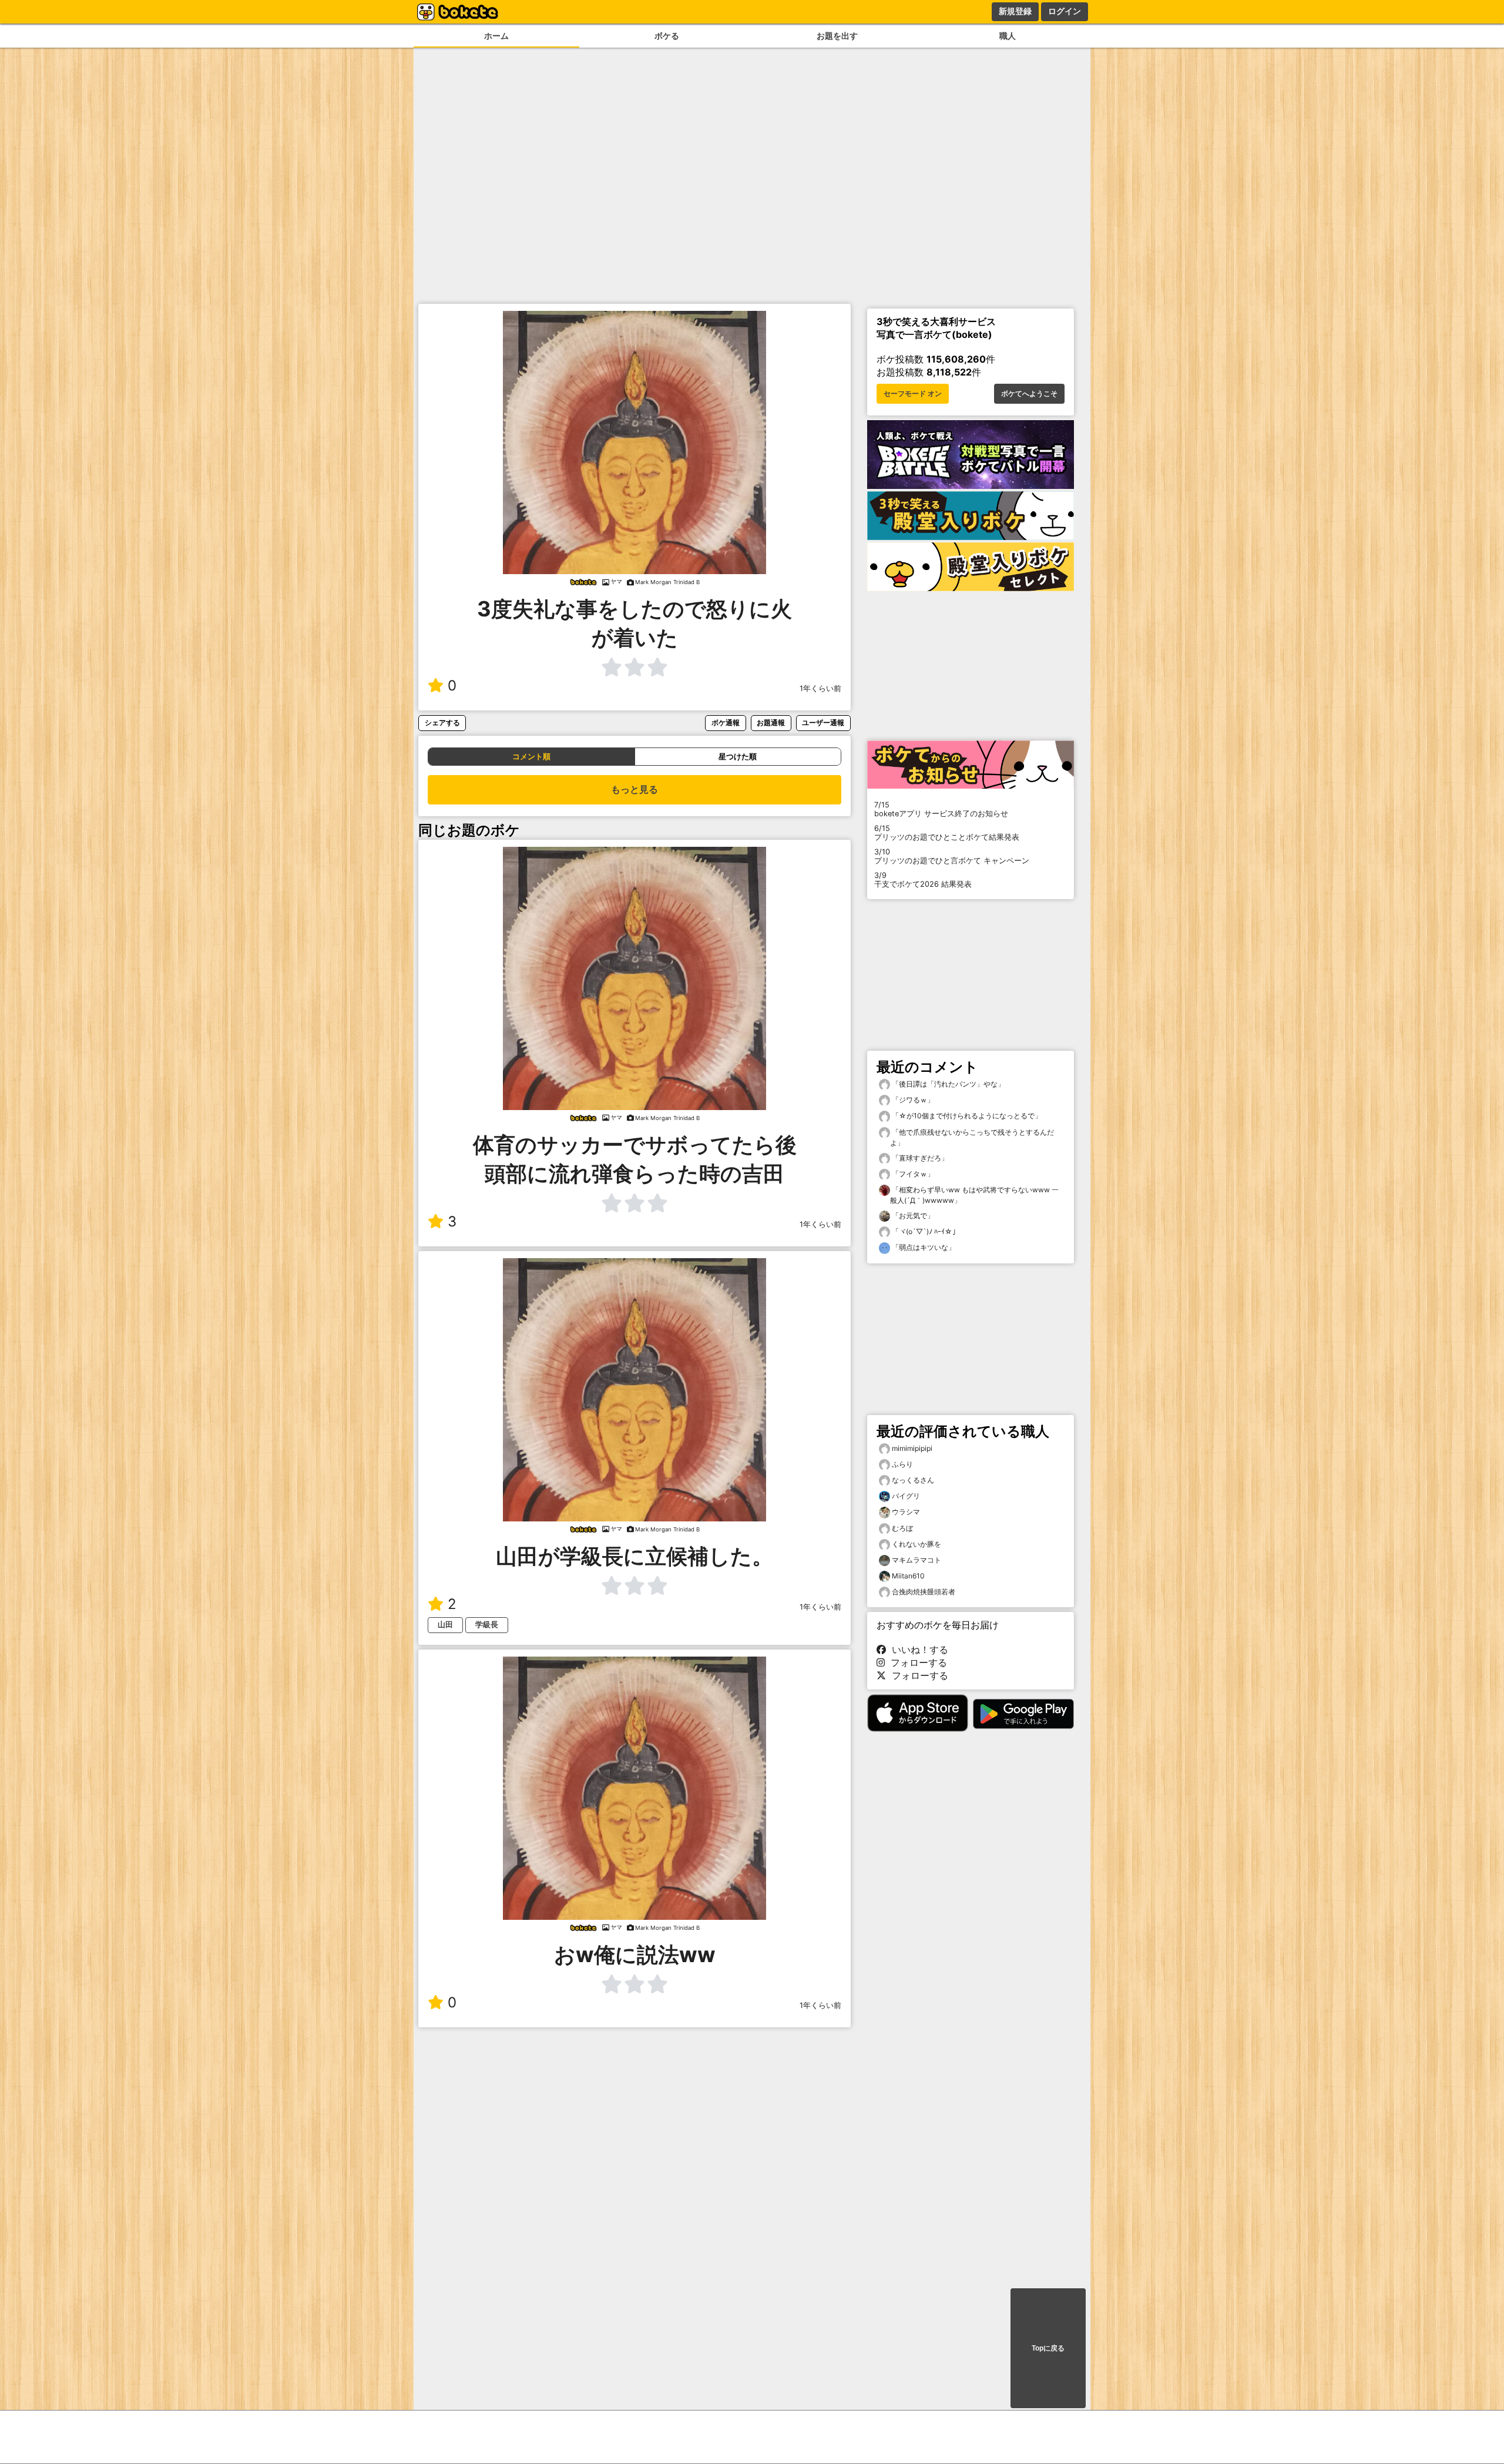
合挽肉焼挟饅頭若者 (924, 1592)
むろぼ (902, 1528)
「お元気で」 (912, 1216)
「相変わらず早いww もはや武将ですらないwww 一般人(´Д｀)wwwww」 (974, 1195)
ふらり (902, 1464)
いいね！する (917, 1650)
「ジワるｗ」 (912, 1100)
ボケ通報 (726, 723)
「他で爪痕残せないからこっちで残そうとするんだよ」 (972, 1137)
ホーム (496, 36)
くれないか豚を (916, 1544)
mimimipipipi (912, 1448)
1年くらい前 (820, 688)
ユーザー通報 (823, 723)
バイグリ (906, 1496)
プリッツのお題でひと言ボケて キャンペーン (952, 856)
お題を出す (837, 36)
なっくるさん (913, 1480)
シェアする (442, 723)
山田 (445, 1625)
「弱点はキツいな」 (923, 1247)
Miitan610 (908, 1576)
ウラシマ (906, 1512)
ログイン (1065, 11)
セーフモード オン (913, 394)
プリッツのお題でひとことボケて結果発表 (947, 833)
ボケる (667, 36)
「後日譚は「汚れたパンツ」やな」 (947, 1084)
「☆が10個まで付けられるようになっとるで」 (966, 1116)
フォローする (916, 1662)
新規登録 (1015, 11)
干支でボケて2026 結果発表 (923, 880)
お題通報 (771, 723)
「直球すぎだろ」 (919, 1158)
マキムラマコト (916, 1560)
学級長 (487, 1625)
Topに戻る (1048, 2348)
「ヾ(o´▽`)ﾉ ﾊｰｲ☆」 (925, 1231)
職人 (1008, 36)
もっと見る (634, 790)
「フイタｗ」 (912, 1174)
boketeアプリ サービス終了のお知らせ (941, 809)
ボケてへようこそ (1029, 394)
